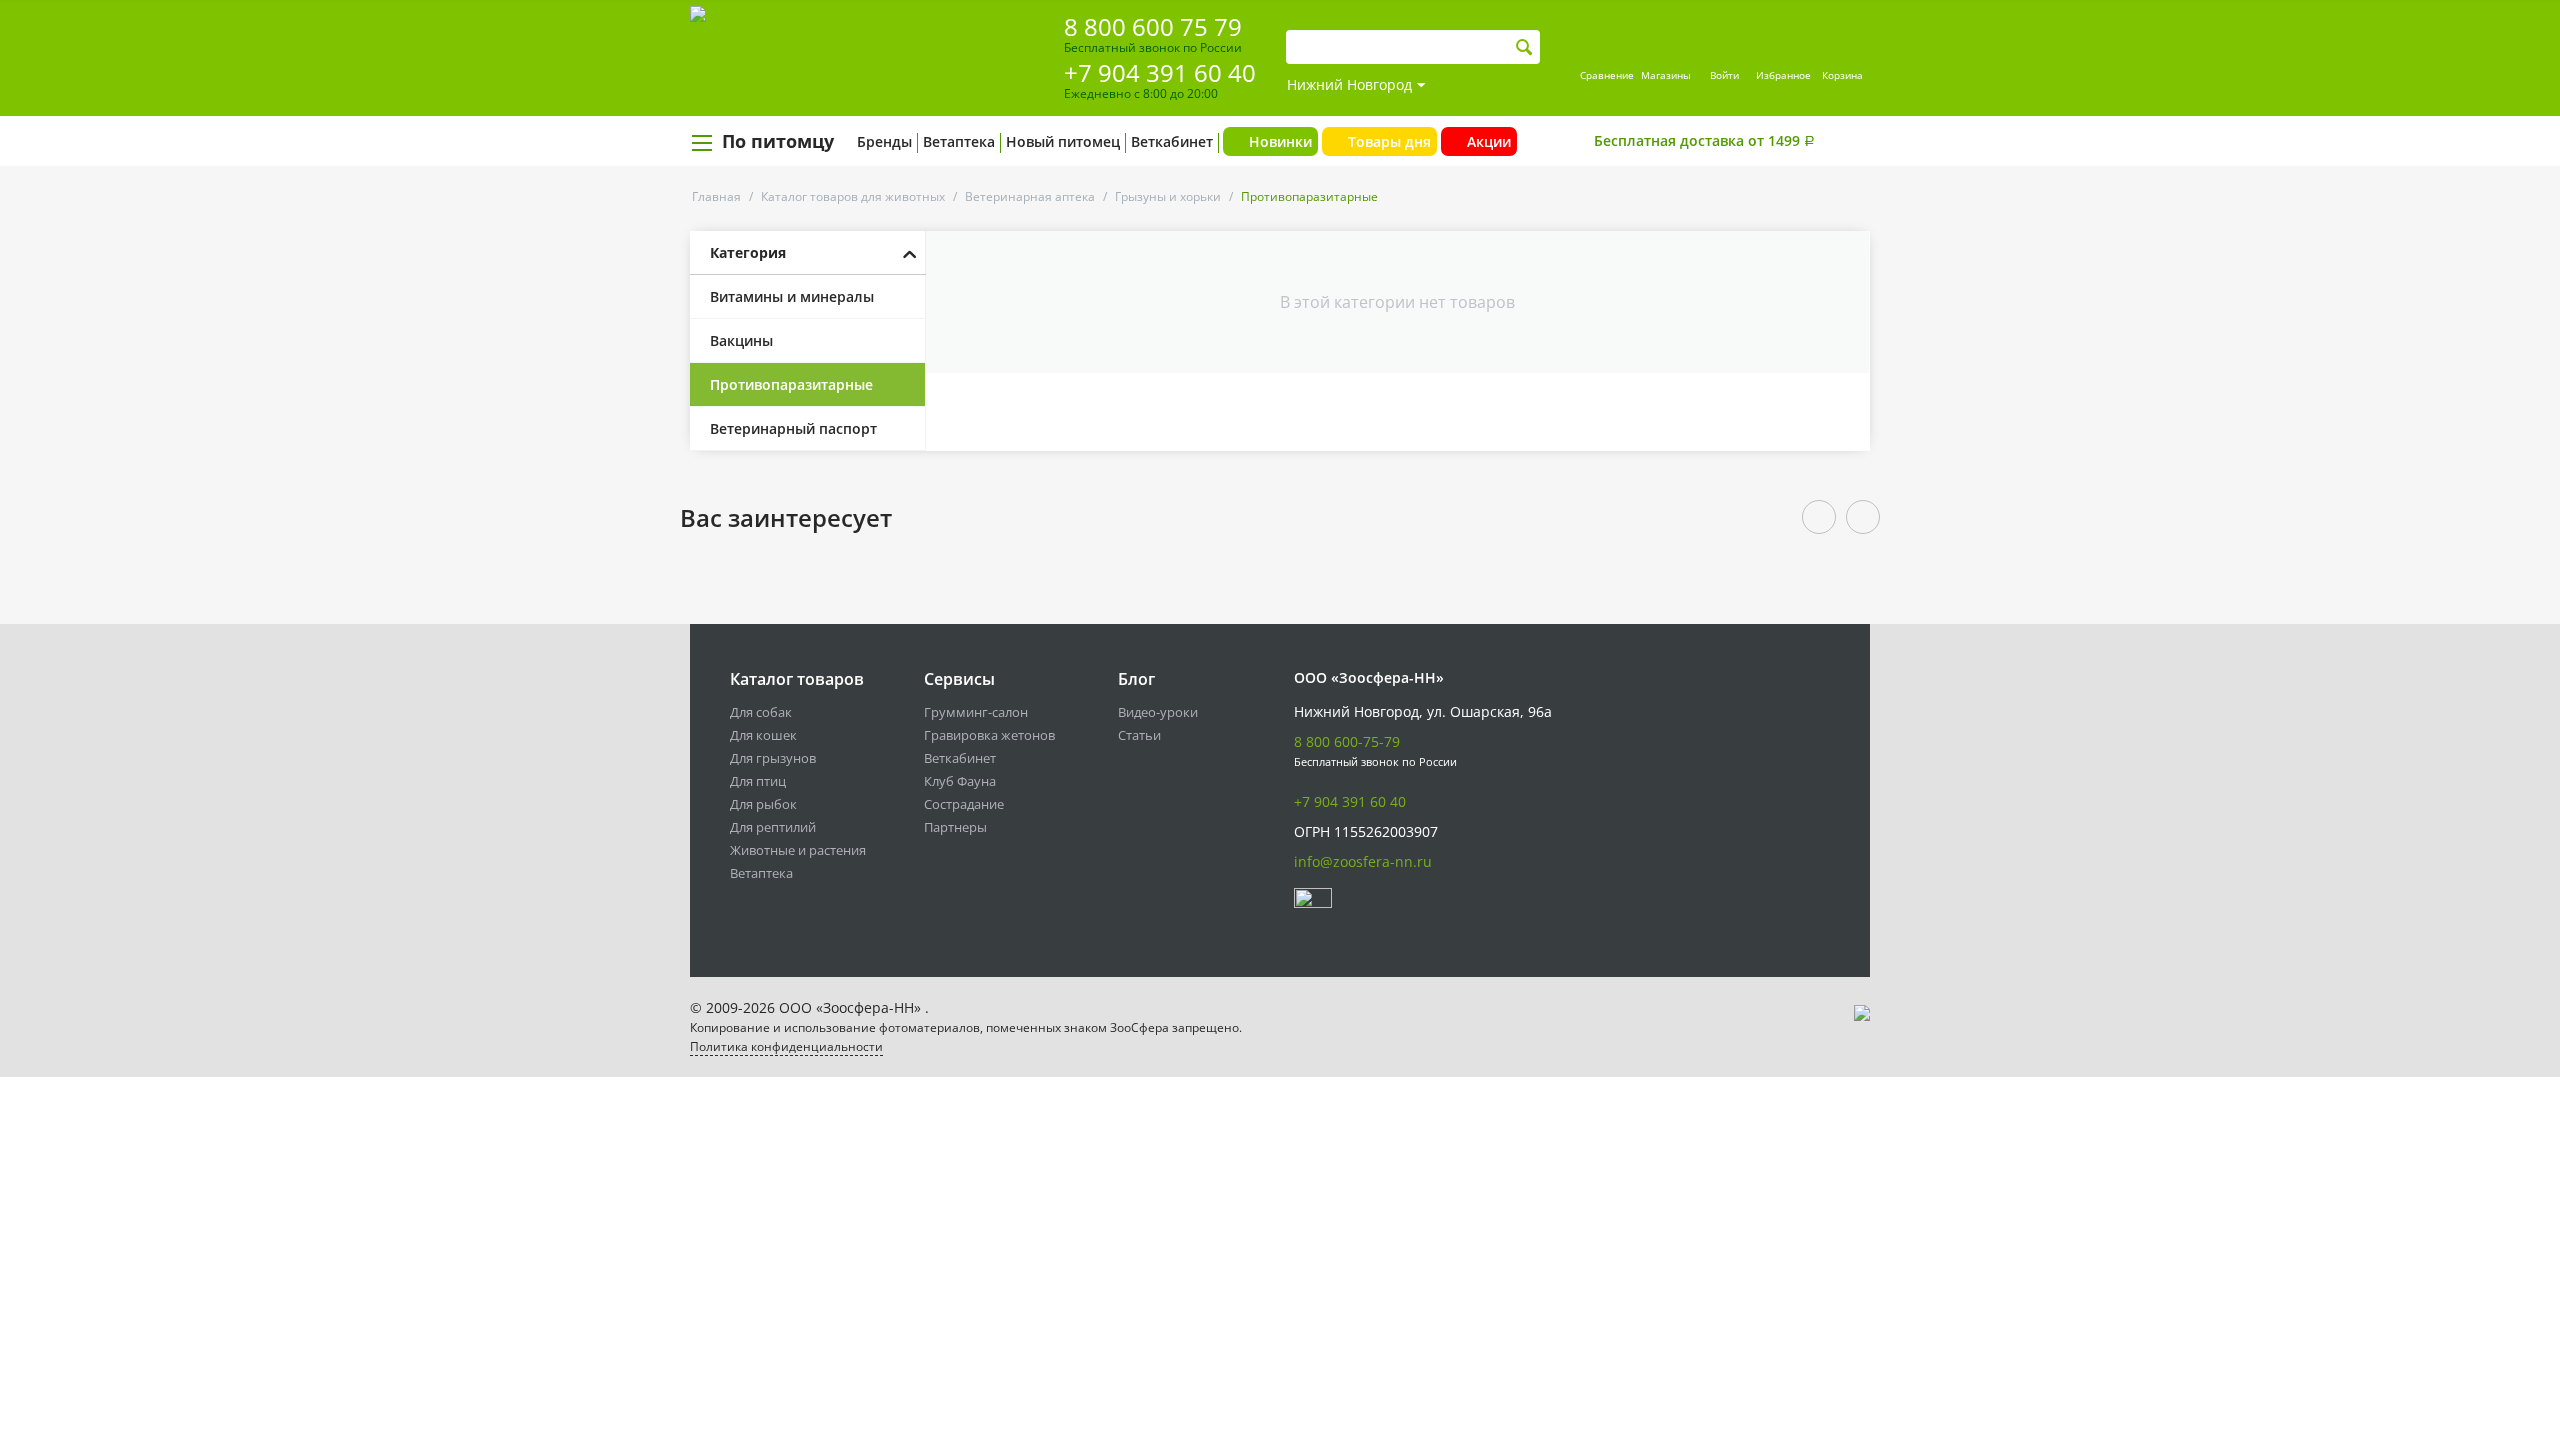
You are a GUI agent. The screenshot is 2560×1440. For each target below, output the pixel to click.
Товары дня (1389, 141)
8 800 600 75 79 (1153, 26)
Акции (1489, 141)
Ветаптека (959, 141)
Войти (1724, 75)
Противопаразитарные (791, 384)
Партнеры (955, 827)
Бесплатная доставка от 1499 (1704, 140)
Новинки (1280, 141)
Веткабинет (1172, 141)
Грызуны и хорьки (1168, 196)
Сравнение (1607, 75)
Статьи (1139, 735)
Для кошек (763, 735)
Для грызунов (773, 758)
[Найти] (1524, 47)
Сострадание (964, 804)
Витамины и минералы (792, 296)
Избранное (1783, 75)
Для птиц (758, 781)
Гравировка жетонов (989, 735)
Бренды (884, 141)
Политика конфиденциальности (786, 1046)
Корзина (1842, 75)
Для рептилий (773, 827)
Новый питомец (1063, 141)
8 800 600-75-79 (1347, 741)
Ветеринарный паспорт (793, 428)
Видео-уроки (1158, 712)
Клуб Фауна (960, 781)
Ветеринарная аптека (1030, 196)
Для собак (761, 712)
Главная (716, 196)
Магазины (1666, 75)
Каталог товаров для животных (853, 196)
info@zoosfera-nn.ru (1363, 861)
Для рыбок (763, 804)
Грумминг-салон (976, 712)
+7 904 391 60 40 (1160, 72)
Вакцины (741, 340)
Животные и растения (798, 850)
